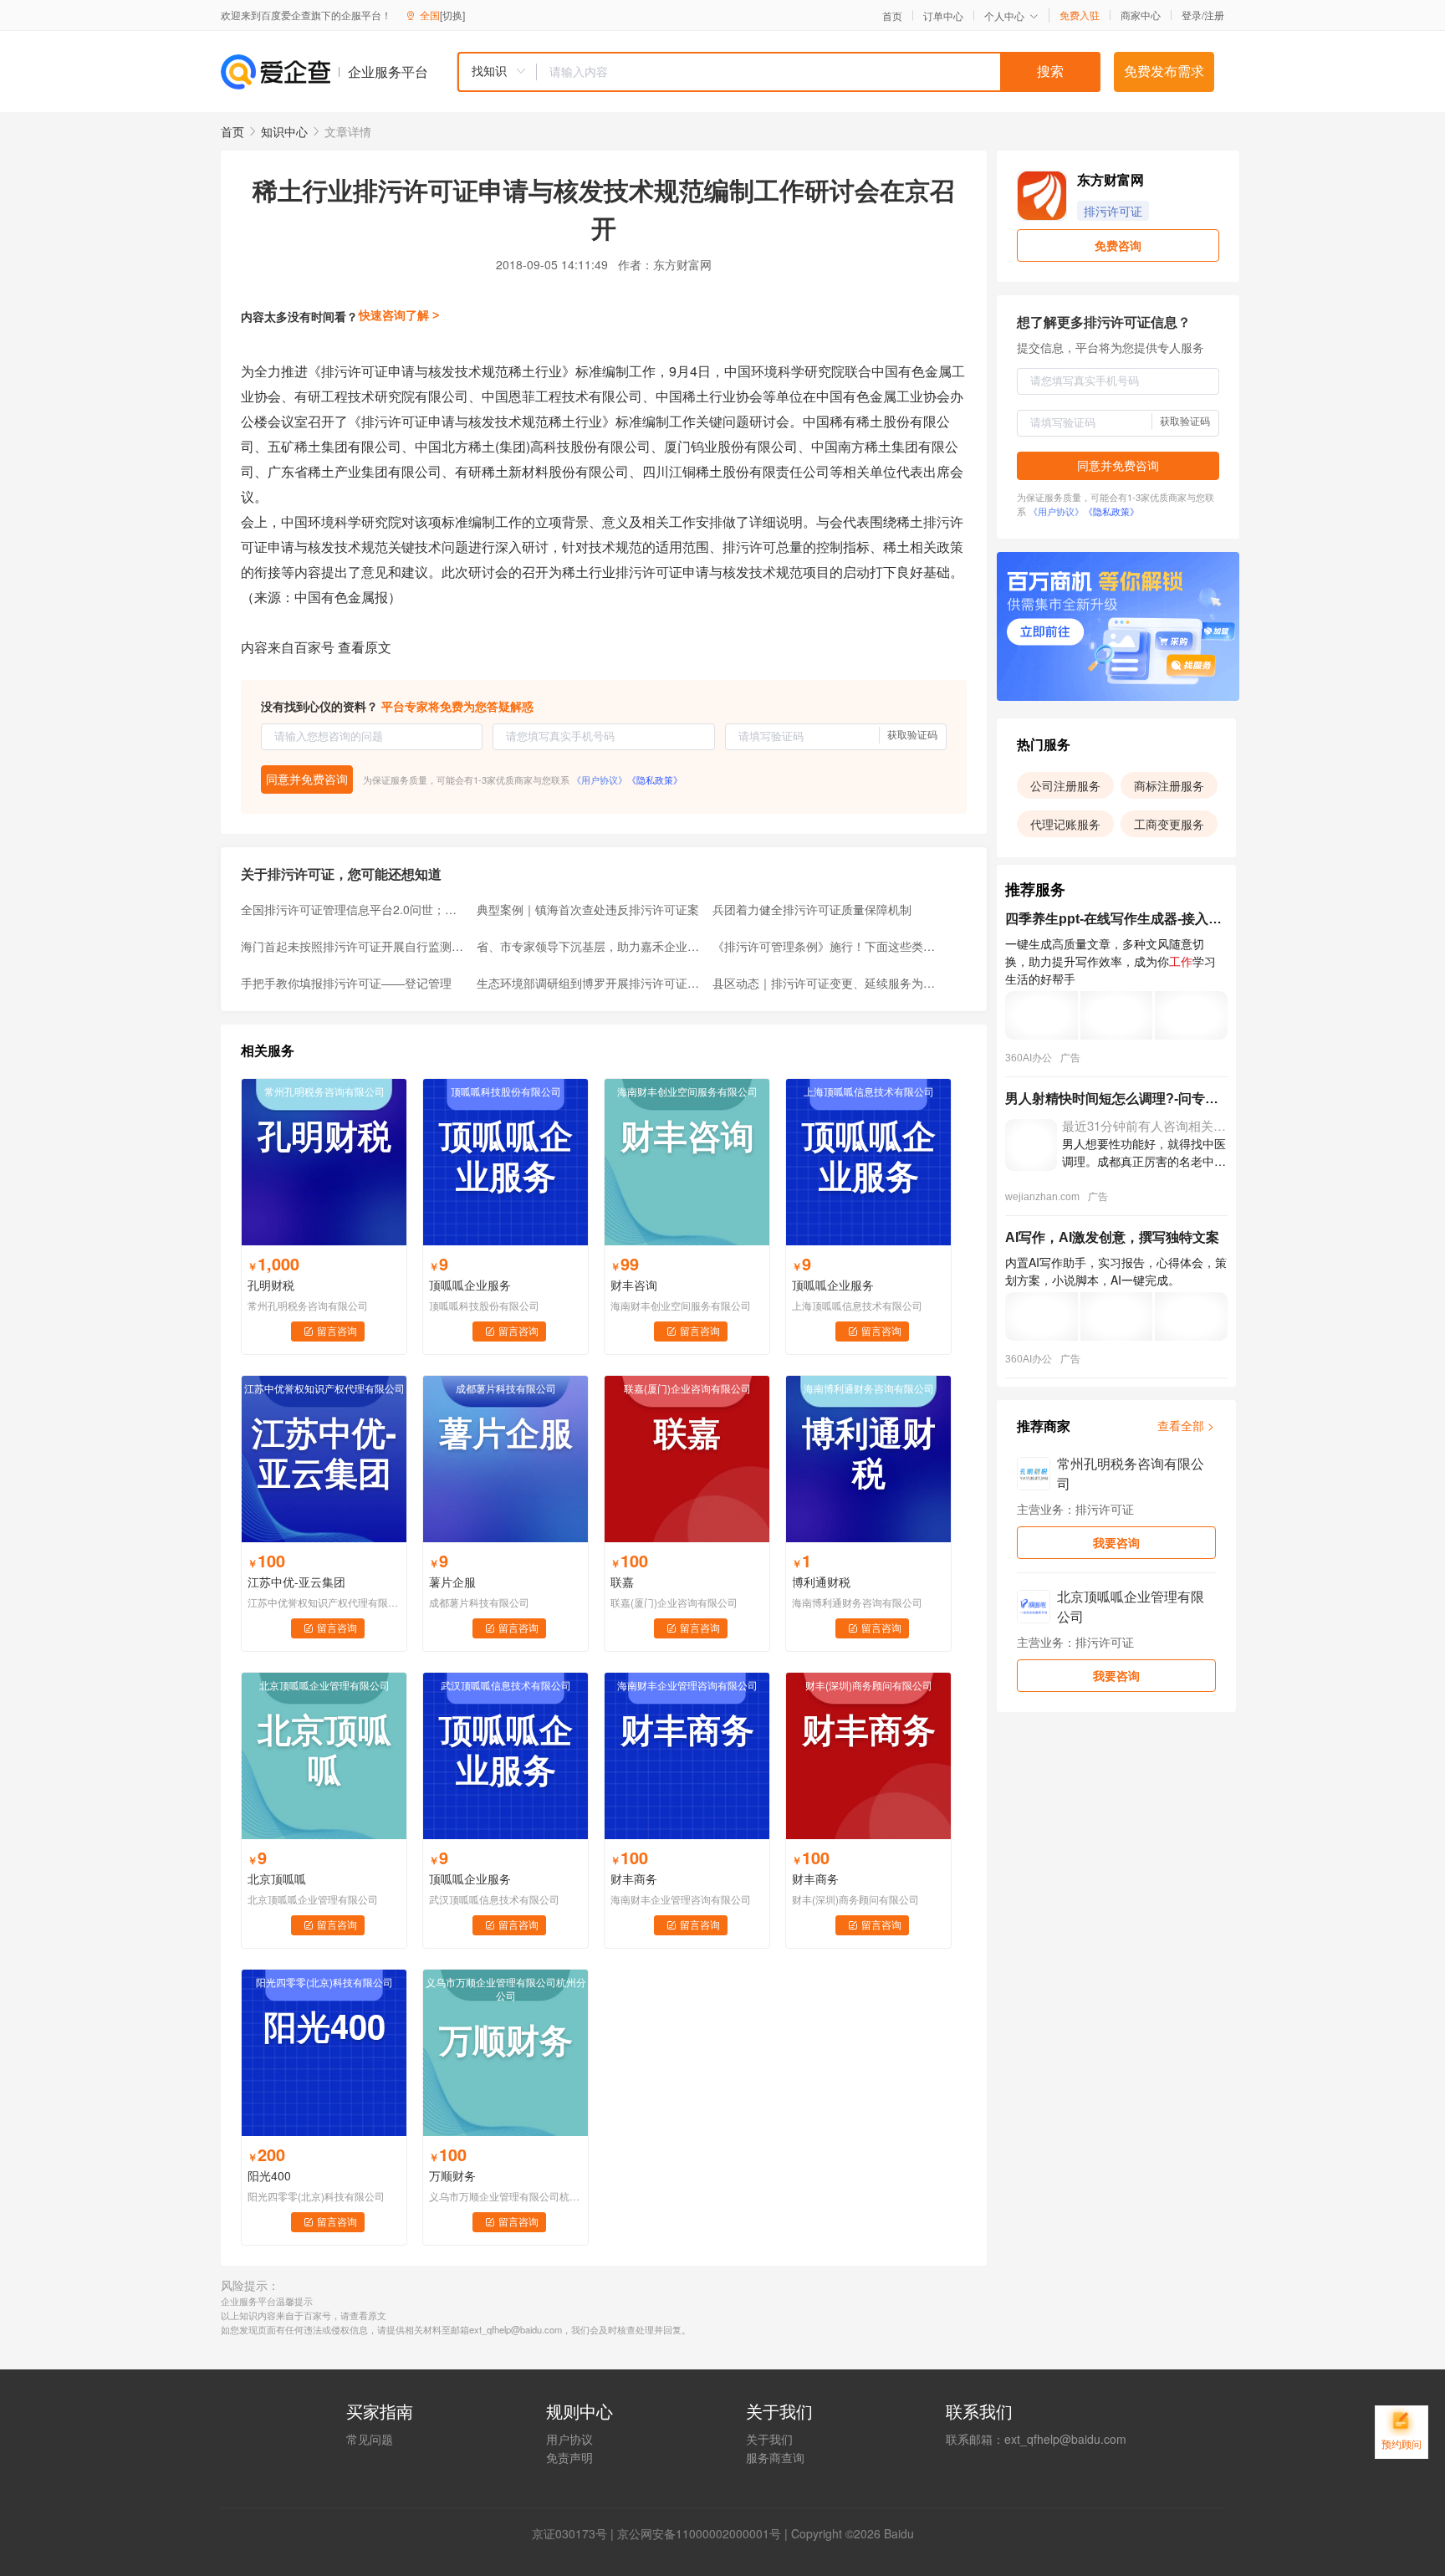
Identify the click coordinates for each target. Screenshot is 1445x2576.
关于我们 (769, 2439)
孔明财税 (271, 1285)
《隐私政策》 (655, 779)
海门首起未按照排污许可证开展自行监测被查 (354, 946)
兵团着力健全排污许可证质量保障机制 (812, 909)
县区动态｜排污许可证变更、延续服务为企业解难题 (825, 983)
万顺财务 (452, 2175)
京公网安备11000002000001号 (699, 2533)
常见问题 (370, 2439)
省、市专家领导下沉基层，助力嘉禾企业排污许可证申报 (590, 946)
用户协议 (569, 2439)
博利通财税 (821, 1582)
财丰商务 (634, 1878)
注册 (1214, 15)
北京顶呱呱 (277, 1878)
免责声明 (569, 2457)
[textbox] (819, 72)
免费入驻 (1080, 15)
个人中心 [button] (1004, 15)
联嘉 (622, 1582)
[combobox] (779, 72)
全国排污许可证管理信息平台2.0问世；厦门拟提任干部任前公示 (354, 909)
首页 (892, 16)
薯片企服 (452, 1582)
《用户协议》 (600, 779)
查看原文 (365, 647)
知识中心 (284, 131)
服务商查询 (775, 2457)
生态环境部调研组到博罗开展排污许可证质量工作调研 (590, 983)
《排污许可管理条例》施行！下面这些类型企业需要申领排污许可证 (825, 946)
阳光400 (269, 2175)
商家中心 (1141, 15)
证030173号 (575, 2533)
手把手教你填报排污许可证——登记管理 (346, 983)
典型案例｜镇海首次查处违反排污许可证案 (588, 909)
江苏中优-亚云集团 (296, 1582)
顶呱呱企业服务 (470, 1285)
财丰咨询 (634, 1285)
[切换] (452, 15)
